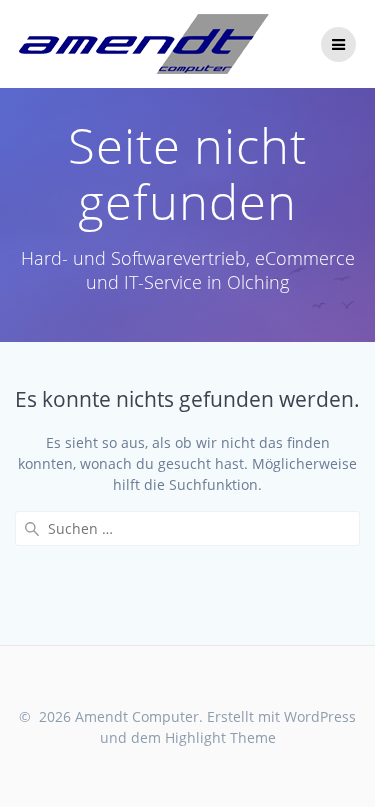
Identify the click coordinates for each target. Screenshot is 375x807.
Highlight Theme (220, 737)
